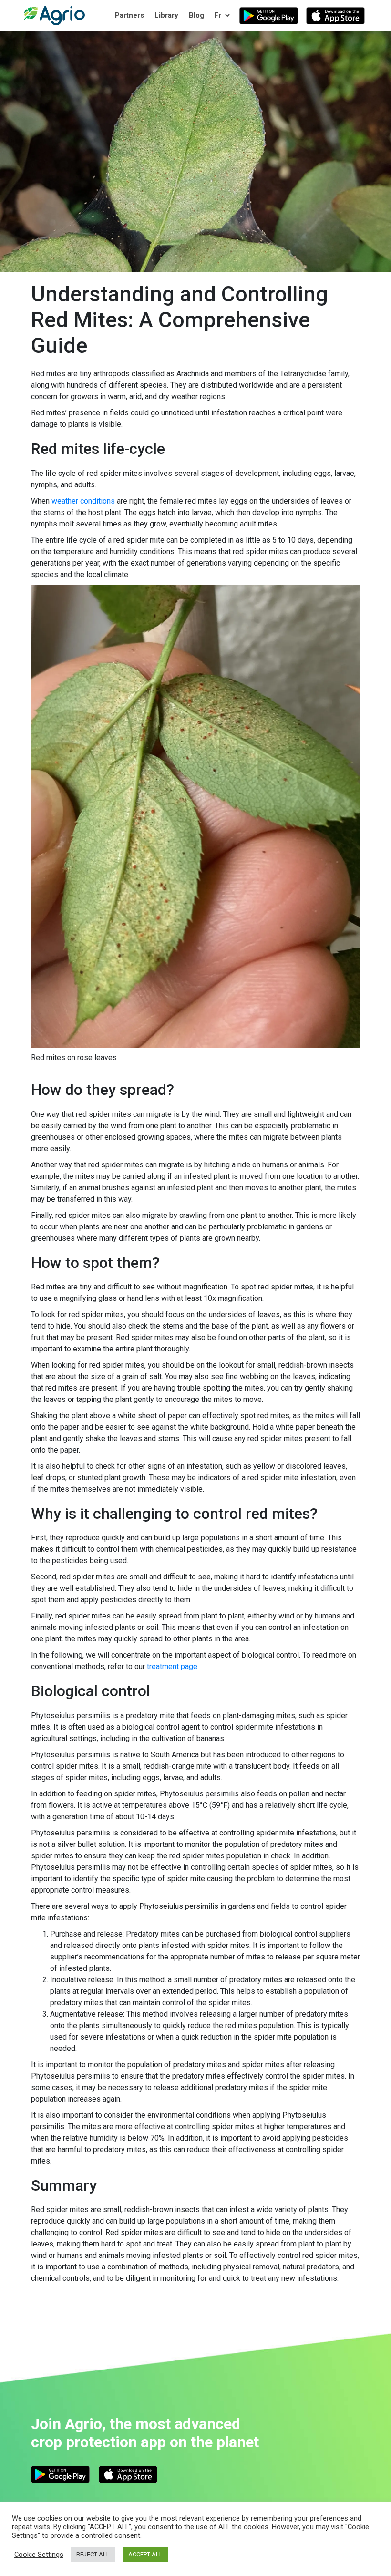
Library (166, 15)
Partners (129, 15)
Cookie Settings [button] (39, 2555)
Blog (196, 15)
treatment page (172, 1666)
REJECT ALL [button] (93, 2554)
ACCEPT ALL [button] (145, 2554)
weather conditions (83, 501)
